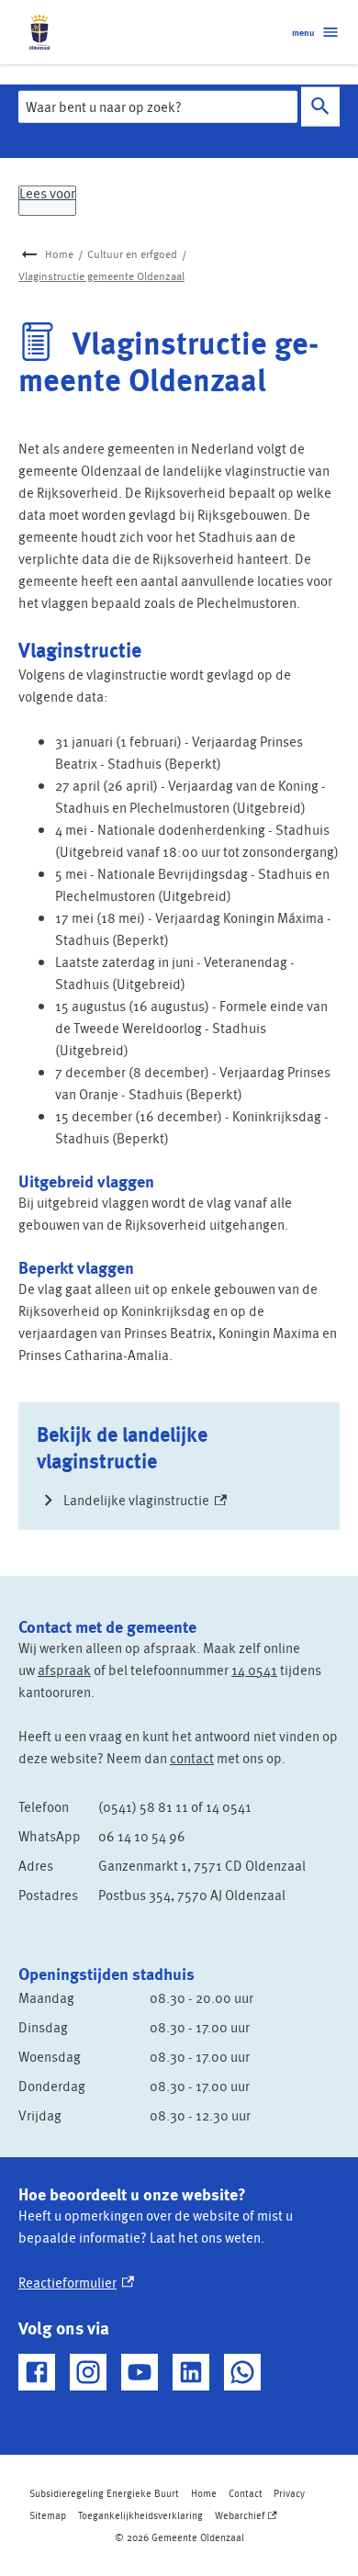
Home (59, 254)
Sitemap (48, 2515)
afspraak (64, 1670)
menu (303, 32)
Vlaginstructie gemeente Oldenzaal (101, 276)
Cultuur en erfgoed (132, 254)
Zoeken (320, 107)
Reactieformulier (76, 2282)
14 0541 (254, 1670)
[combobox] (158, 107)
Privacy (289, 2493)
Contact (246, 2493)
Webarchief (245, 2517)
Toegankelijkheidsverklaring (140, 2515)
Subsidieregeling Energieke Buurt (104, 2493)
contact (192, 1758)
